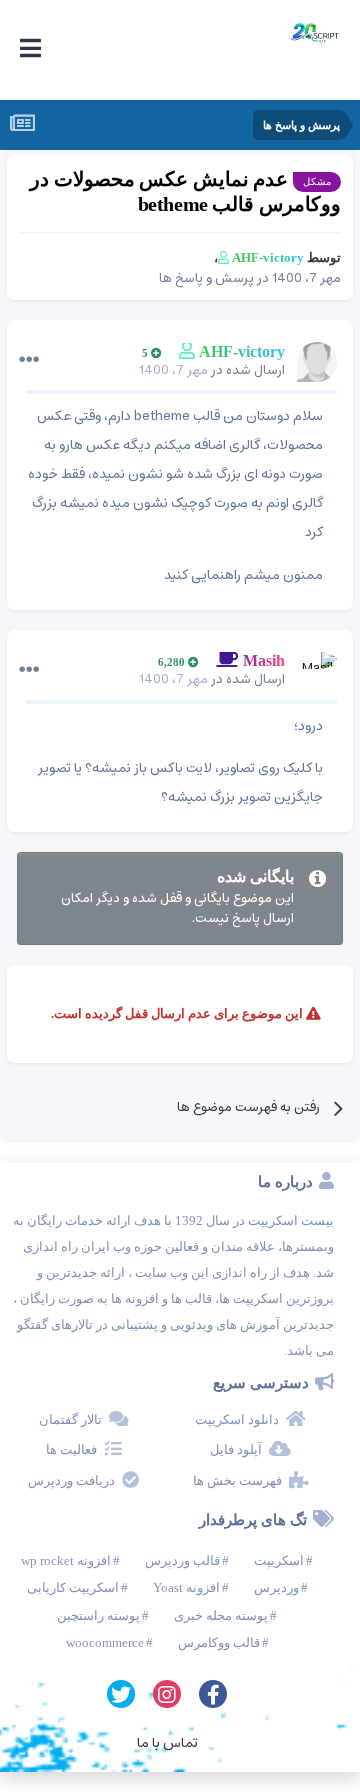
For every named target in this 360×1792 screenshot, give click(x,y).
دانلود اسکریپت (237, 1419)
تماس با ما (167, 1743)
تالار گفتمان (70, 1419)
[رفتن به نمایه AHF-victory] (317, 362)
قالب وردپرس (182, 1560)
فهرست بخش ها (237, 1480)
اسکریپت (279, 1560)
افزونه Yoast (186, 1587)
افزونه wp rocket (66, 1560)
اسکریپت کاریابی (73, 1587)
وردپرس (276, 1587)
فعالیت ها (71, 1449)
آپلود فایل (236, 1449)
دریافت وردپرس (71, 1480)
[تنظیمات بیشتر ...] (29, 360)
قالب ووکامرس (219, 1642)
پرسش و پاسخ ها (206, 278)
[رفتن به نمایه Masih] (317, 672)
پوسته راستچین (98, 1615)
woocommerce (105, 1642)
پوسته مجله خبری (221, 1615)
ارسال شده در (212, 370)
